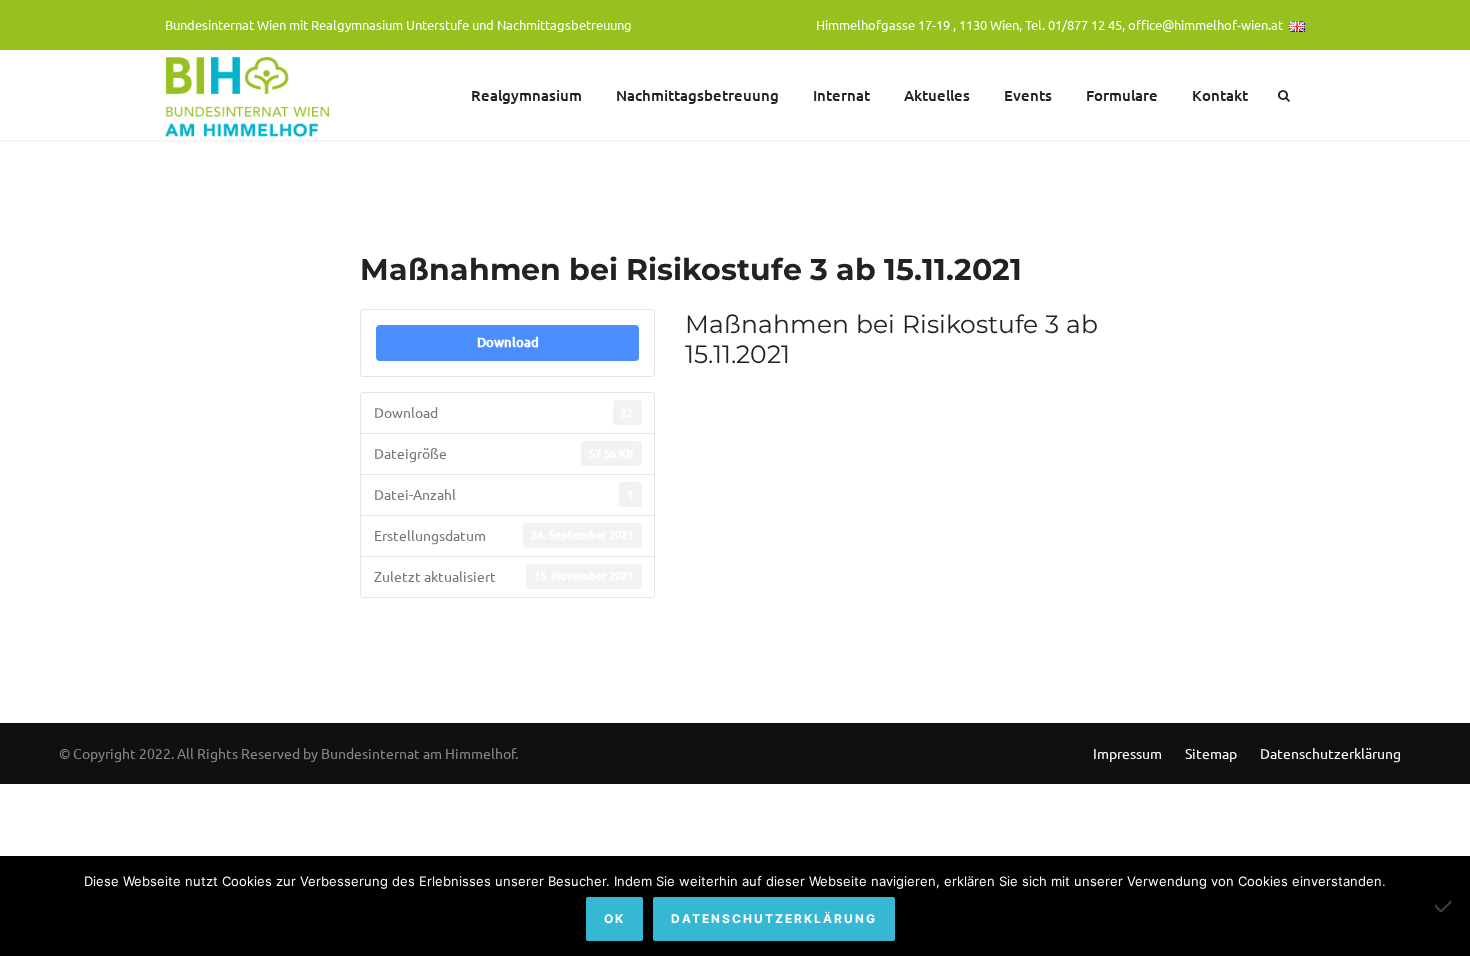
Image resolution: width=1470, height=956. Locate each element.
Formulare (1122, 95)
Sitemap (1211, 753)
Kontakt (1220, 95)
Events (1028, 95)
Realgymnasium (526, 95)
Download (508, 342)
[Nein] (1445, 906)
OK (614, 918)
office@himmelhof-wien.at (1205, 24)
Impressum (1127, 753)
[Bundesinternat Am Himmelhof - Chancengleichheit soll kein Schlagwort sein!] (250, 95)
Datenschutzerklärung (1330, 753)
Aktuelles (937, 95)
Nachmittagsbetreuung (697, 95)
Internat (841, 95)
